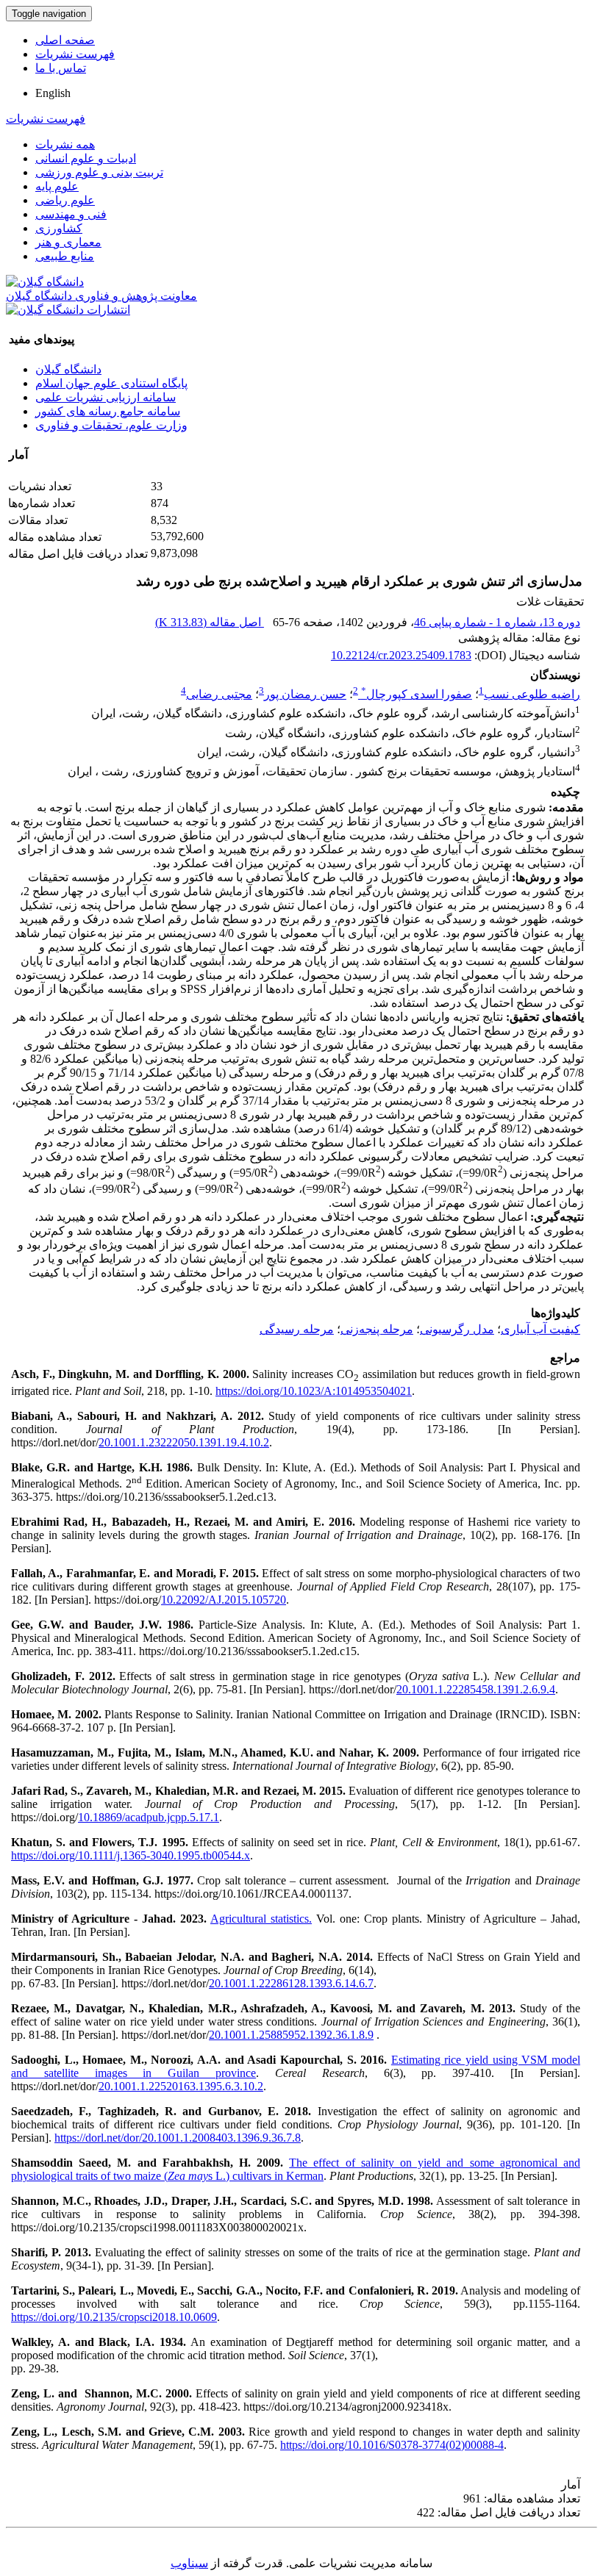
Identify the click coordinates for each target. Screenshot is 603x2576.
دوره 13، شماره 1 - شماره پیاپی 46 (497, 622)
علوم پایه (57, 186)
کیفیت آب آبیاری (540, 1329)
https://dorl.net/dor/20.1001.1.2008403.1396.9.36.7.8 (178, 2138)
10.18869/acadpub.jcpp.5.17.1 (149, 1817)
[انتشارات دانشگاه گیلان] (68, 310)
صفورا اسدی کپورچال (417, 694)
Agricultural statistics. (261, 1919)
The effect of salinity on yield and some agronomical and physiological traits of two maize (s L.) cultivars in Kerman (296, 2169)
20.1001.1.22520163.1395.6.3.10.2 (181, 2086)
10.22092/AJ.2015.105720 (224, 1600)
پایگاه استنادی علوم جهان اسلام (111, 383)
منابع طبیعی (65, 256)
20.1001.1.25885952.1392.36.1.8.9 (291, 2035)
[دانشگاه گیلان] (45, 282)
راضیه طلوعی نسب (532, 694)
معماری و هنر (68, 242)
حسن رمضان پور (305, 694)
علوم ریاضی (65, 200)
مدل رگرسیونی (457, 1329)
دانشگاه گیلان (68, 369)
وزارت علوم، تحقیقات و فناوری (111, 425)
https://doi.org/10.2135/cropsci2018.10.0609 (114, 2317)
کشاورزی (59, 228)
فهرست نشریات (75, 54)
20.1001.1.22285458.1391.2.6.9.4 (476, 1689)
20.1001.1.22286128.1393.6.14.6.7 (291, 1983)
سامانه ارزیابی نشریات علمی (106, 397)
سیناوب (189, 2563)
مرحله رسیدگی (297, 1329)
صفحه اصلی (65, 40)
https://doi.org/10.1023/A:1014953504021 (314, 1391)
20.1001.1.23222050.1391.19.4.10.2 (184, 1442)
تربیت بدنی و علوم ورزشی (99, 172)
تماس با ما (61, 68)
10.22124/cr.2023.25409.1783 (401, 655)
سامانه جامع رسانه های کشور (108, 411)
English (53, 93)
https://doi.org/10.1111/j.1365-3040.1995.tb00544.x (131, 1855)
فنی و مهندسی (71, 214)
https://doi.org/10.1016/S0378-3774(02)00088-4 (392, 2445)
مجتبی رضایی (219, 694)
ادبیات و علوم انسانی (86, 158)
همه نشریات (65, 144)
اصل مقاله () (210, 622)
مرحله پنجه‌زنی (377, 1329)
